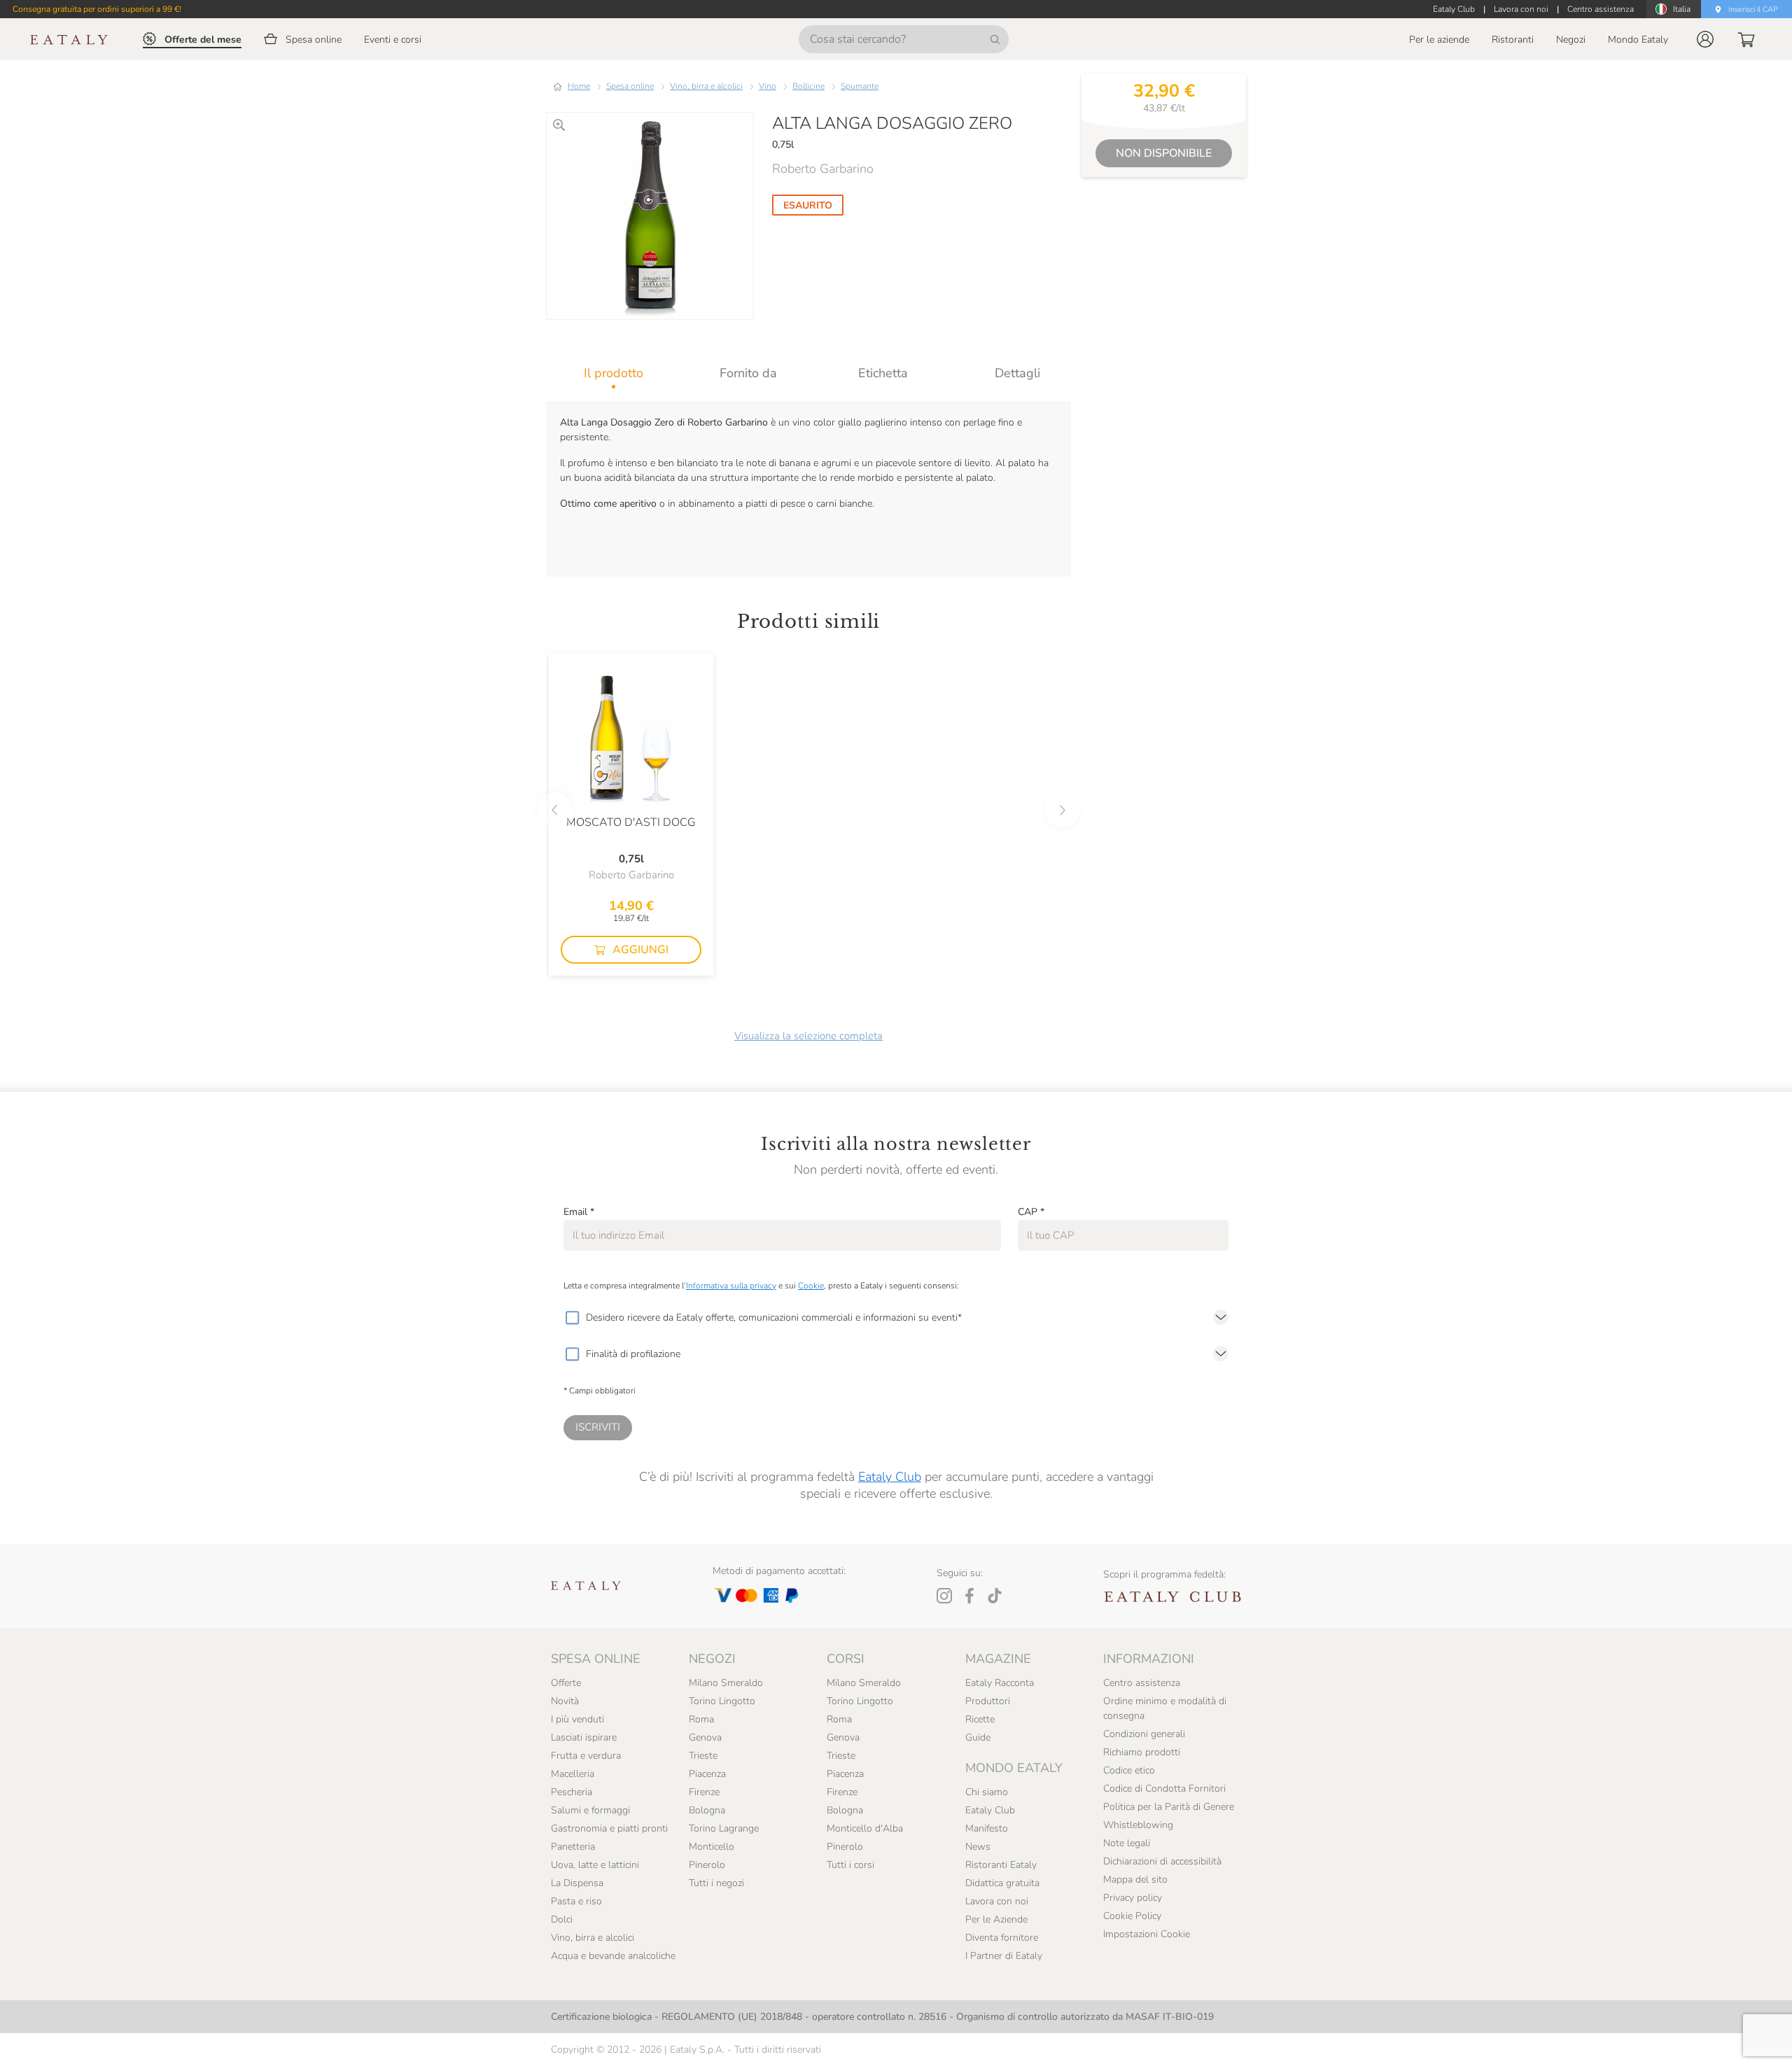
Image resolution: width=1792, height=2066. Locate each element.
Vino (768, 86)
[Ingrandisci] (559, 125)
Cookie (811, 1286)
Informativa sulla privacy (731, 1286)
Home (579, 86)
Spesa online (630, 86)
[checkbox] (572, 1318)
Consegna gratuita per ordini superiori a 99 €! (97, 9)
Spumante (860, 86)
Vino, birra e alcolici (706, 86)
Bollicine (808, 86)
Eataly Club (890, 1477)
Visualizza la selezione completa (808, 1036)
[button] (1705, 39)
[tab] (614, 373)
